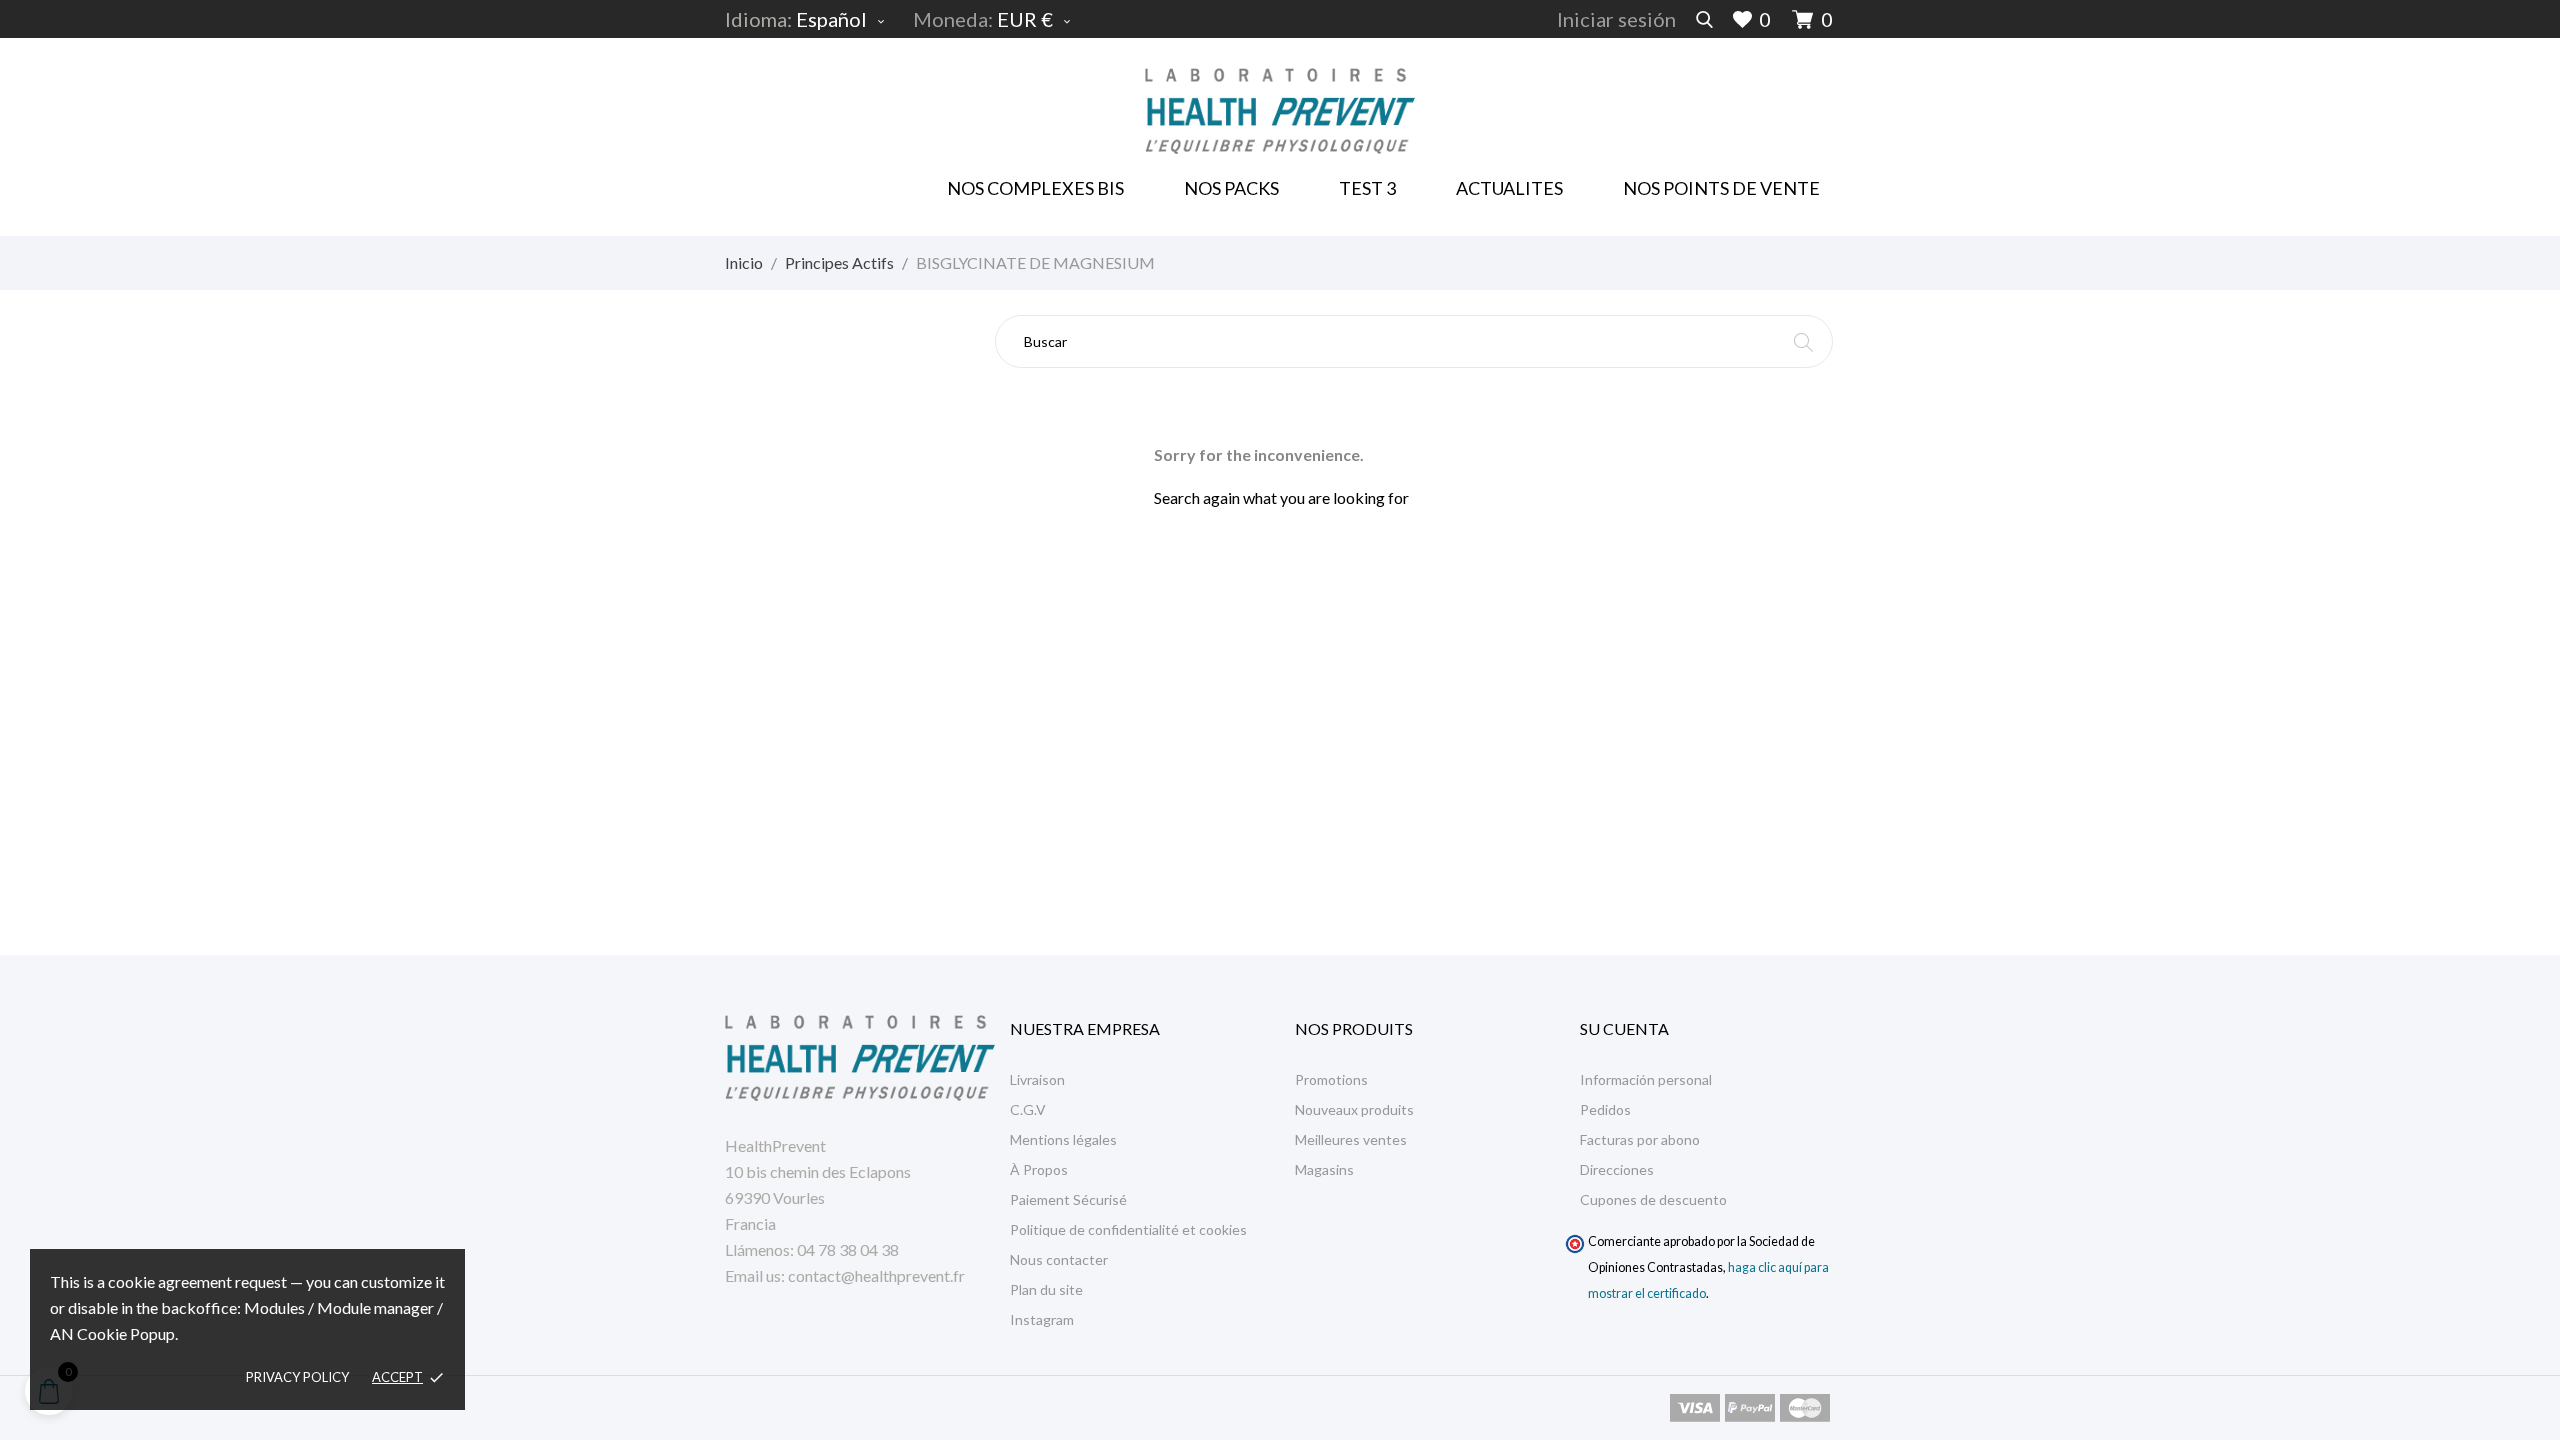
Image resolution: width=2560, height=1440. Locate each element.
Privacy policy (297, 1377)
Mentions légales (1063, 1139)
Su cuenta (1624, 1028)
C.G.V (1028, 1109)
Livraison (1037, 1079)
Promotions (1331, 1079)
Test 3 (1367, 188)
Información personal (1646, 1079)
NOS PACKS (1235, 181)
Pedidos (1605, 1109)
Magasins (1324, 1169)
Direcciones (1617, 1169)
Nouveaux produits (1354, 1109)
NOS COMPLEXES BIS (1035, 188)
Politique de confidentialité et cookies (1128, 1229)
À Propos (1039, 1169)
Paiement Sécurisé (1068, 1199)
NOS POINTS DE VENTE (1721, 188)
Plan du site (1046, 1289)
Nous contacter (1059, 1259)
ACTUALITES (1509, 188)
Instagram (1042, 1319)
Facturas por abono (1640, 1139)
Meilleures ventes (1351, 1139)
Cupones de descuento (1653, 1199)
